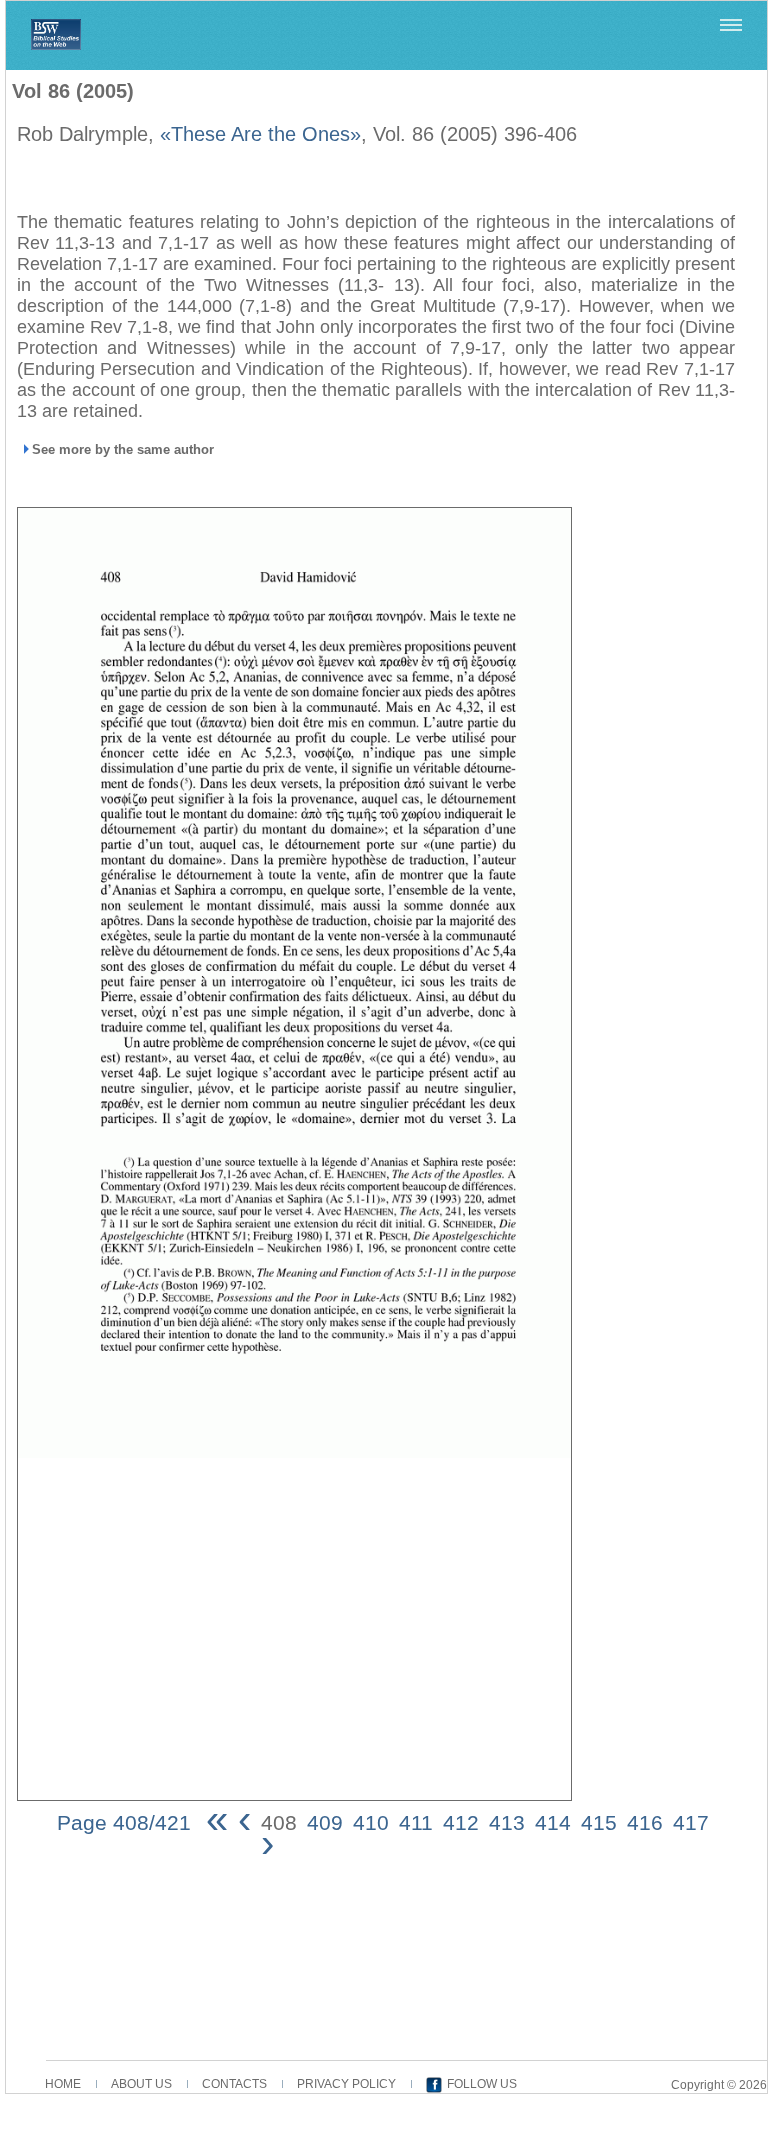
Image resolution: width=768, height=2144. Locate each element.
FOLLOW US (482, 2084)
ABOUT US (141, 2084)
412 (461, 1822)
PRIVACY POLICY (346, 2084)
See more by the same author (123, 449)
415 (599, 1822)
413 (507, 1822)
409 (325, 1822)
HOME (63, 2084)
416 (645, 1822)
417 (691, 1822)
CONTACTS (234, 2084)
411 (416, 1822)
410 (371, 1822)
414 (553, 1822)
